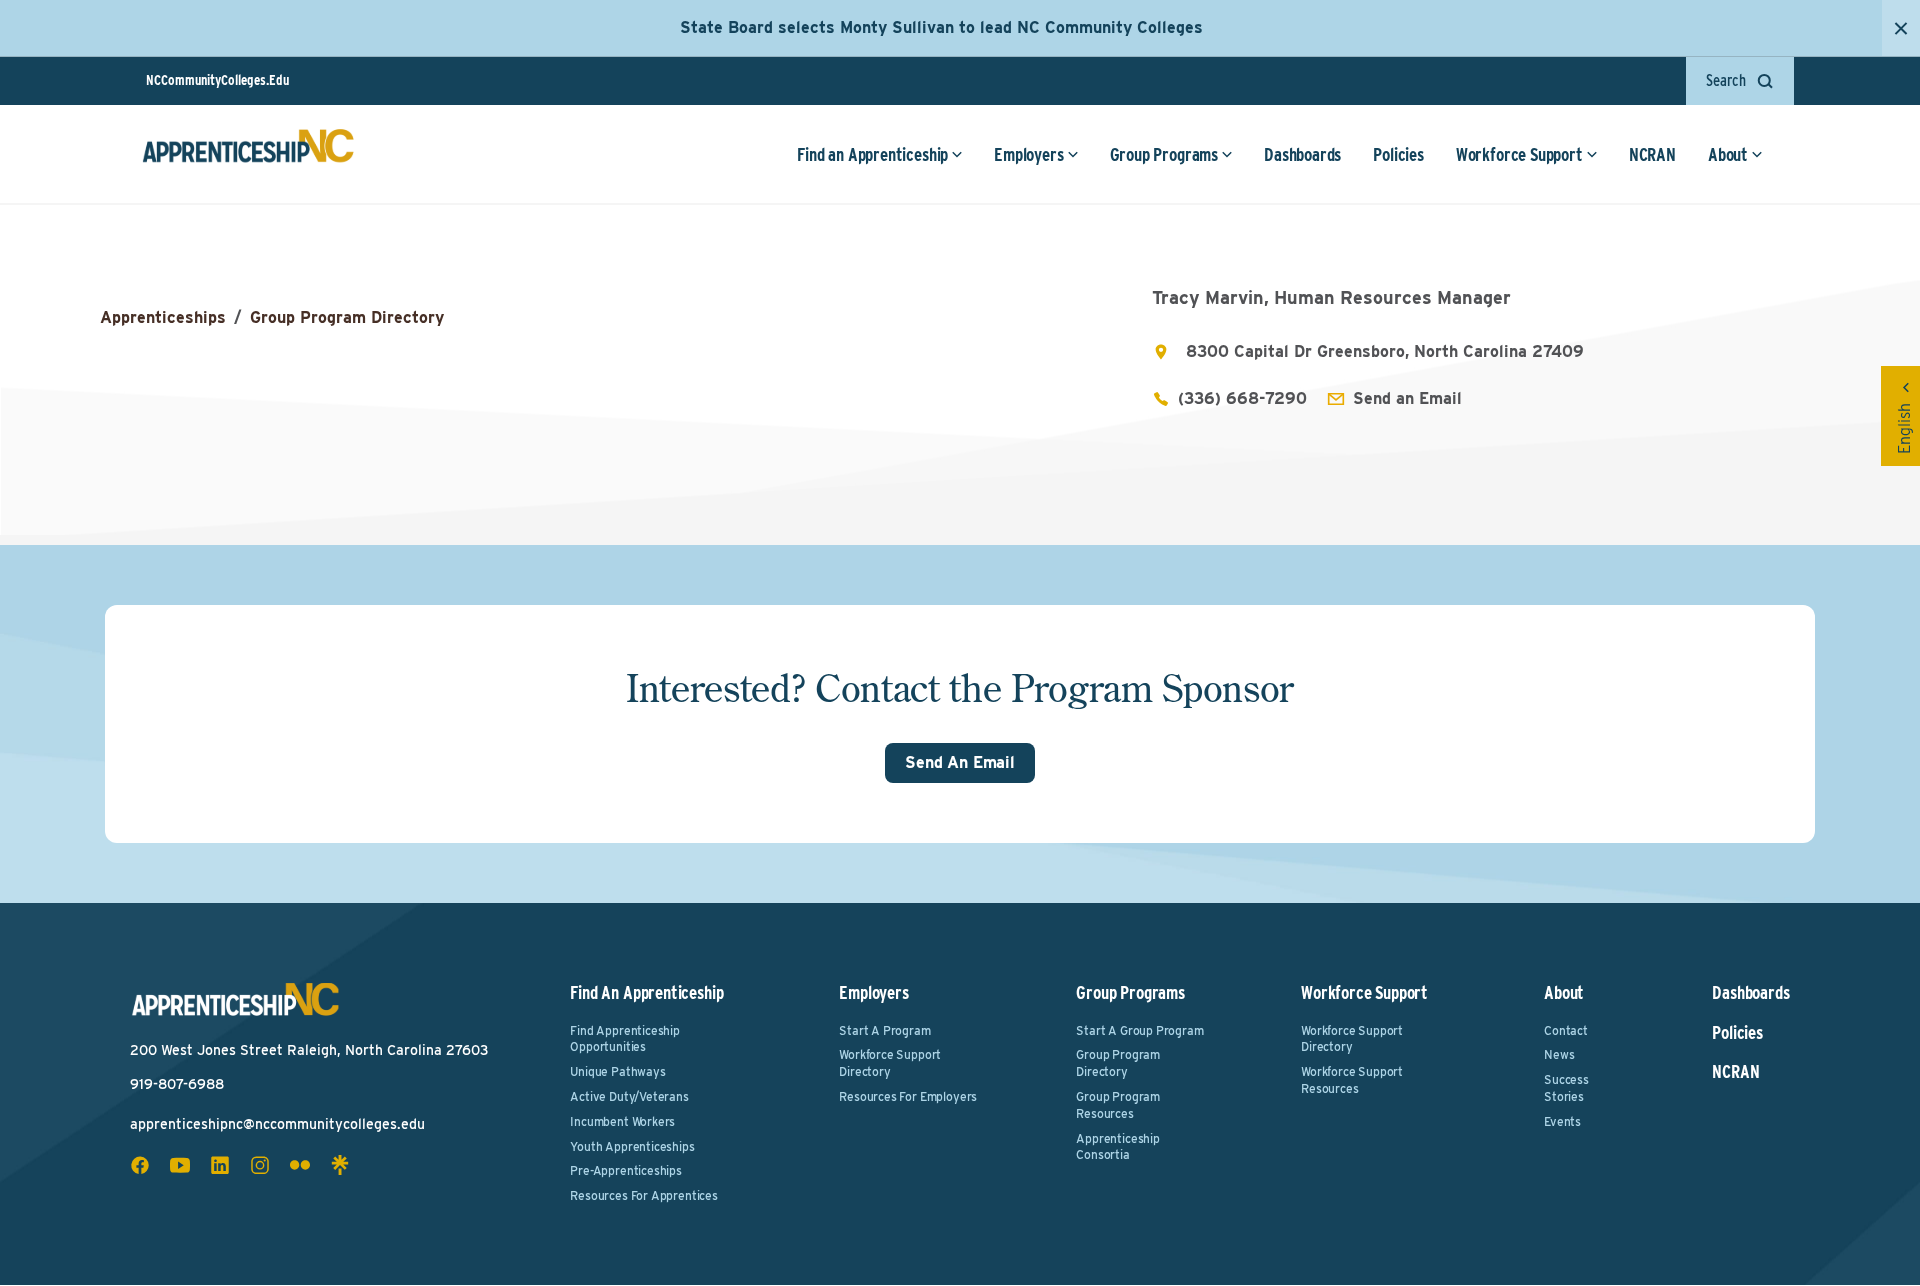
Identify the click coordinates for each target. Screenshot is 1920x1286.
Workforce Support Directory (890, 1063)
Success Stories (1566, 1088)
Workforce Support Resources (1352, 1080)
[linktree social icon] (340, 1165)
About (1728, 154)
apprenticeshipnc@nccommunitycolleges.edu (277, 1124)
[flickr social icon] (300, 1165)
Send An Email (960, 762)
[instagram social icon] (260, 1165)
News (1559, 1054)
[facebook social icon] (140, 1165)
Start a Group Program (1139, 1030)
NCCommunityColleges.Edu (217, 80)
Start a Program (884, 1030)
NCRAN (1652, 154)
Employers (1028, 154)
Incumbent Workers (622, 1121)
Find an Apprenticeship (872, 154)
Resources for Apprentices (644, 1195)
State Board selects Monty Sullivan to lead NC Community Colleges (941, 27)
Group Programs (1164, 154)
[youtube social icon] (180, 1165)
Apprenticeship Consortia (1117, 1147)
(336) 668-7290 (1242, 398)
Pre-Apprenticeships (626, 1170)
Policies (1398, 154)
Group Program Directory (347, 317)
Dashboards (1302, 154)
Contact (1566, 1030)
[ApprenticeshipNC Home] (248, 154)
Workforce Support (1519, 154)
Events (1562, 1121)
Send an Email (1407, 398)
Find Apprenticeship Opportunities (625, 1039)
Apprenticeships (163, 317)
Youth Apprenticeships (632, 1146)
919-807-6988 (177, 1084)
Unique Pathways (617, 1071)
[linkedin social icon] (220, 1165)
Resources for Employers (908, 1096)
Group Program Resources (1118, 1105)
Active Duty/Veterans (629, 1096)
